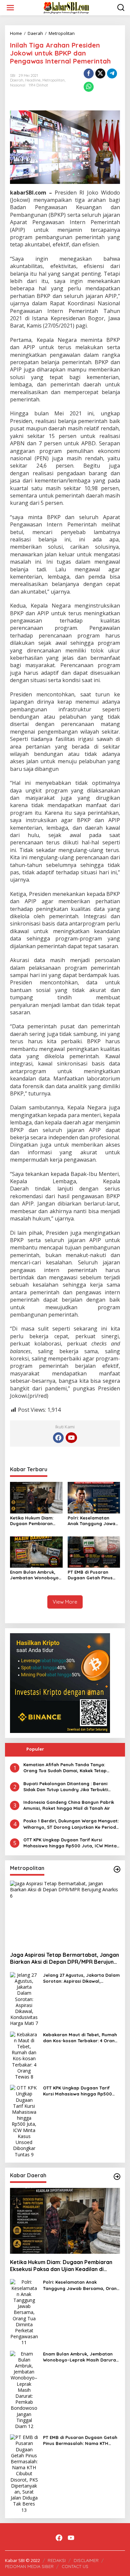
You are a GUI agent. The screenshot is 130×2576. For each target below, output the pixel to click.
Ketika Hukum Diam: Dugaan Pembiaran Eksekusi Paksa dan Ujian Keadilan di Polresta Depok (32, 1521)
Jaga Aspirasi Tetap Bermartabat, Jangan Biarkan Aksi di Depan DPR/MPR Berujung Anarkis (64, 1958)
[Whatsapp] (89, 87)
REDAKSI (57, 2560)
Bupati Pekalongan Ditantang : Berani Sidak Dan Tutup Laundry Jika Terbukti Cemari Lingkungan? (66, 1787)
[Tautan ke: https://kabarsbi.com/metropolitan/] (117, 1869)
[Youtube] (71, 1438)
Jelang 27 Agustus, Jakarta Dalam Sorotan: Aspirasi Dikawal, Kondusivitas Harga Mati (81, 1978)
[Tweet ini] (100, 73)
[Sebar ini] (89, 73)
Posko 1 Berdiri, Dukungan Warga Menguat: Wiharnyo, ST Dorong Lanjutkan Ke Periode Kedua (71, 1824)
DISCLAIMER (86, 2560)
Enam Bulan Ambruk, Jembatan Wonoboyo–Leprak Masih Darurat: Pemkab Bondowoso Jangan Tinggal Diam (35, 1575)
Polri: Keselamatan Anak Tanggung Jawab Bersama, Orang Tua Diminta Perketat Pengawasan (93, 1521)
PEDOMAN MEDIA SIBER (29, 2566)
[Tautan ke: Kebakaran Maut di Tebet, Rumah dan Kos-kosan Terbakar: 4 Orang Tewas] (24, 2055)
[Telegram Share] (112, 73)
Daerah (17, 80)
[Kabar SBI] (66, 7)
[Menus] (10, 8)
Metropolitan (53, 80)
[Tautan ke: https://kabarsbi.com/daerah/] (117, 2177)
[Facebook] (58, 1438)
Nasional (18, 85)
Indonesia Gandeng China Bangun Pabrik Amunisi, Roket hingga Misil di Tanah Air (69, 1805)
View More (65, 1602)
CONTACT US (75, 2566)
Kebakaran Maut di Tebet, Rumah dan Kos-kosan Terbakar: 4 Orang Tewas (80, 2038)
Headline (33, 80)
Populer (35, 1749)
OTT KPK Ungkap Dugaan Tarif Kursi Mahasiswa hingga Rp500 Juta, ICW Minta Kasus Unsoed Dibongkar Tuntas (70, 1843)
